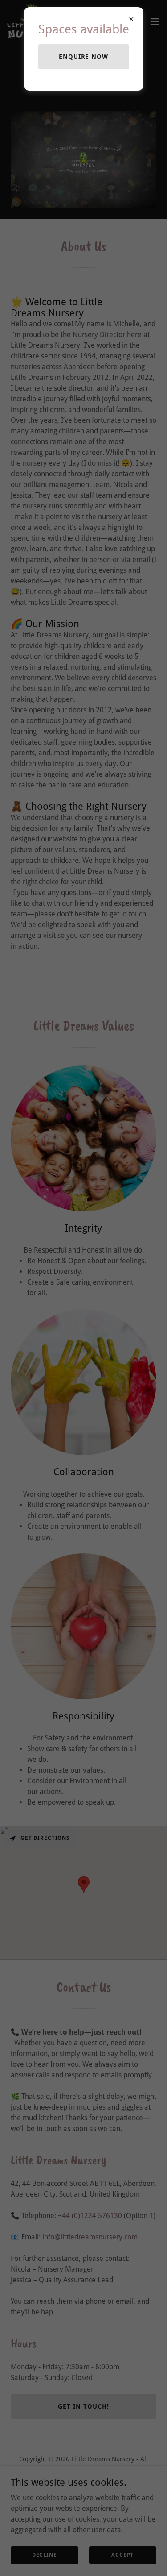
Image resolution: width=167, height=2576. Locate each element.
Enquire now (84, 57)
